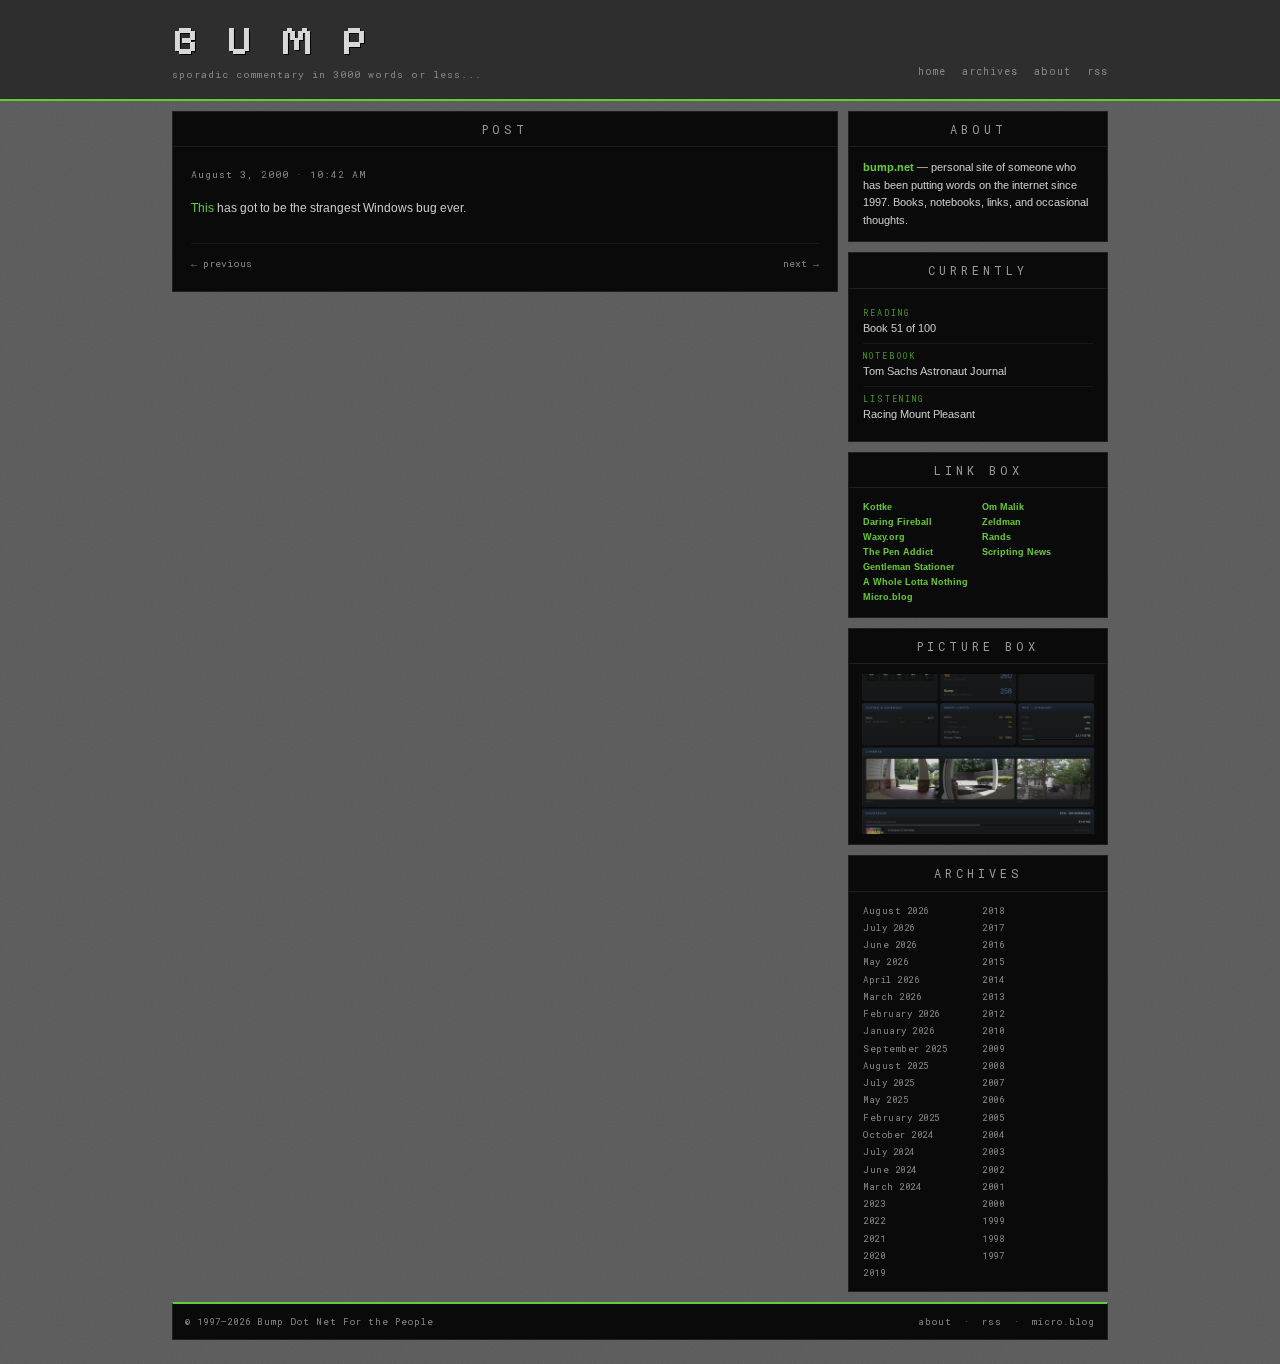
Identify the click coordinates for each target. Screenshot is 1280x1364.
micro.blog (1063, 1321)
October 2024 (898, 1134)
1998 (993, 1238)
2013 (993, 996)
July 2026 (889, 927)
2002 (993, 1169)
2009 (993, 1048)
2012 (993, 1013)
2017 (993, 927)
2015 (993, 961)
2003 (993, 1151)
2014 (993, 979)
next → (801, 263)
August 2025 (896, 1065)
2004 (993, 1134)
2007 (993, 1082)
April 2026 (891, 979)
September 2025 (905, 1048)
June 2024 (890, 1169)
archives (990, 71)
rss (1097, 71)
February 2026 (901, 1013)
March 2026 (892, 996)
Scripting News (1016, 552)
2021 (874, 1238)
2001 (993, 1186)
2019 (874, 1272)
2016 (993, 944)
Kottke (877, 507)
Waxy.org (884, 537)
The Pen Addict (898, 552)
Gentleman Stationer (909, 567)
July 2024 (889, 1151)
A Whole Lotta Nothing (915, 582)
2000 (993, 1203)
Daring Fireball (897, 522)
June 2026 (890, 944)
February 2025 (901, 1117)
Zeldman (1001, 522)
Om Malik (1003, 507)
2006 (993, 1099)
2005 (993, 1117)
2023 (874, 1203)
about (1052, 71)
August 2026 (896, 910)
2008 (993, 1065)
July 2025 (889, 1082)
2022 (874, 1220)
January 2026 (898, 1030)
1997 (993, 1255)
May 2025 (885, 1099)
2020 (874, 1255)
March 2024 (892, 1186)
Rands (996, 537)
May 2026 (885, 961)
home (932, 71)
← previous (221, 263)
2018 (993, 910)
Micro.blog (888, 597)
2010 (993, 1030)
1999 (993, 1220)
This (202, 208)
